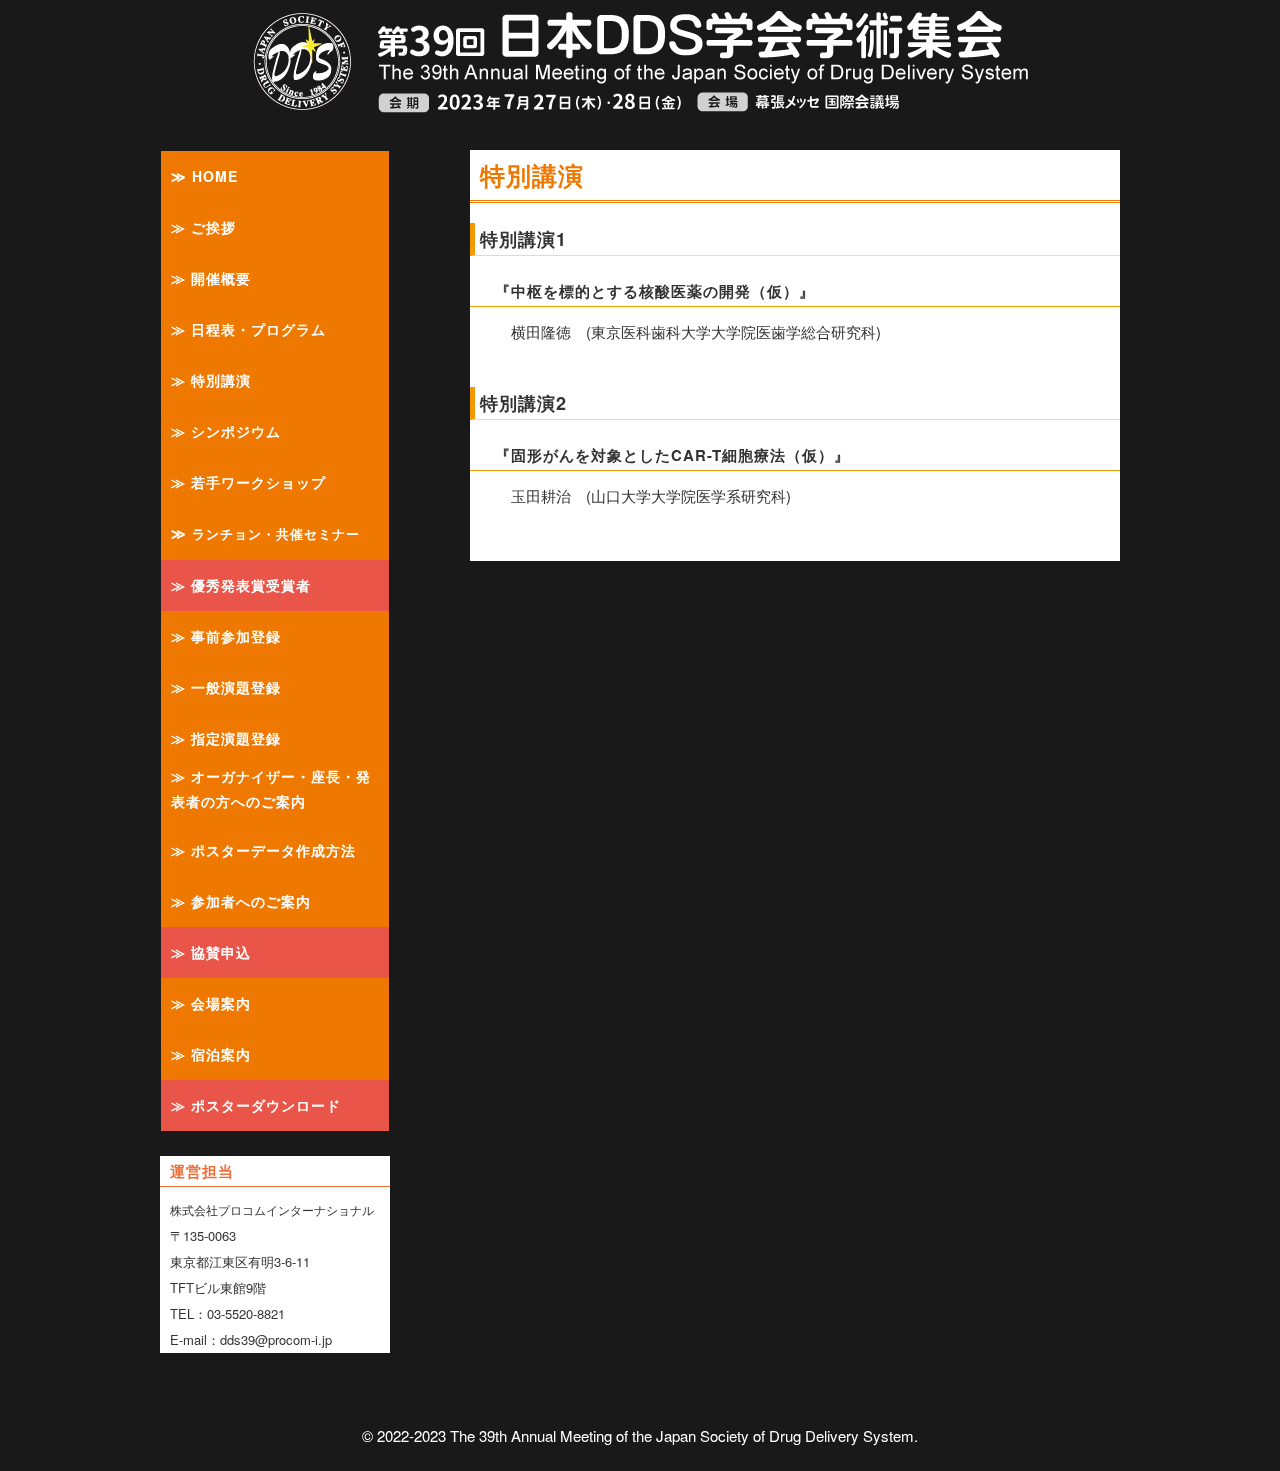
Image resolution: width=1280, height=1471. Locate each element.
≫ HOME (204, 176)
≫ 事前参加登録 (226, 636)
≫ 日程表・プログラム (248, 329)
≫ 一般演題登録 (226, 687)
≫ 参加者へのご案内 (241, 901)
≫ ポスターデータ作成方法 (263, 850)
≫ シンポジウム (226, 431)
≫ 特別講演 (211, 380)
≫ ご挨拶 (203, 227)
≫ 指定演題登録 (226, 738)
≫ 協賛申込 (211, 952)
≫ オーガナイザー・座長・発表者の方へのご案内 (271, 788)
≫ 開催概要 (211, 278)
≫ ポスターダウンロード (256, 1105)
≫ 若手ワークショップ (248, 482)
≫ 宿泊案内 (211, 1054)
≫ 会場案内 (211, 1003)
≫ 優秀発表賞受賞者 (241, 585)
